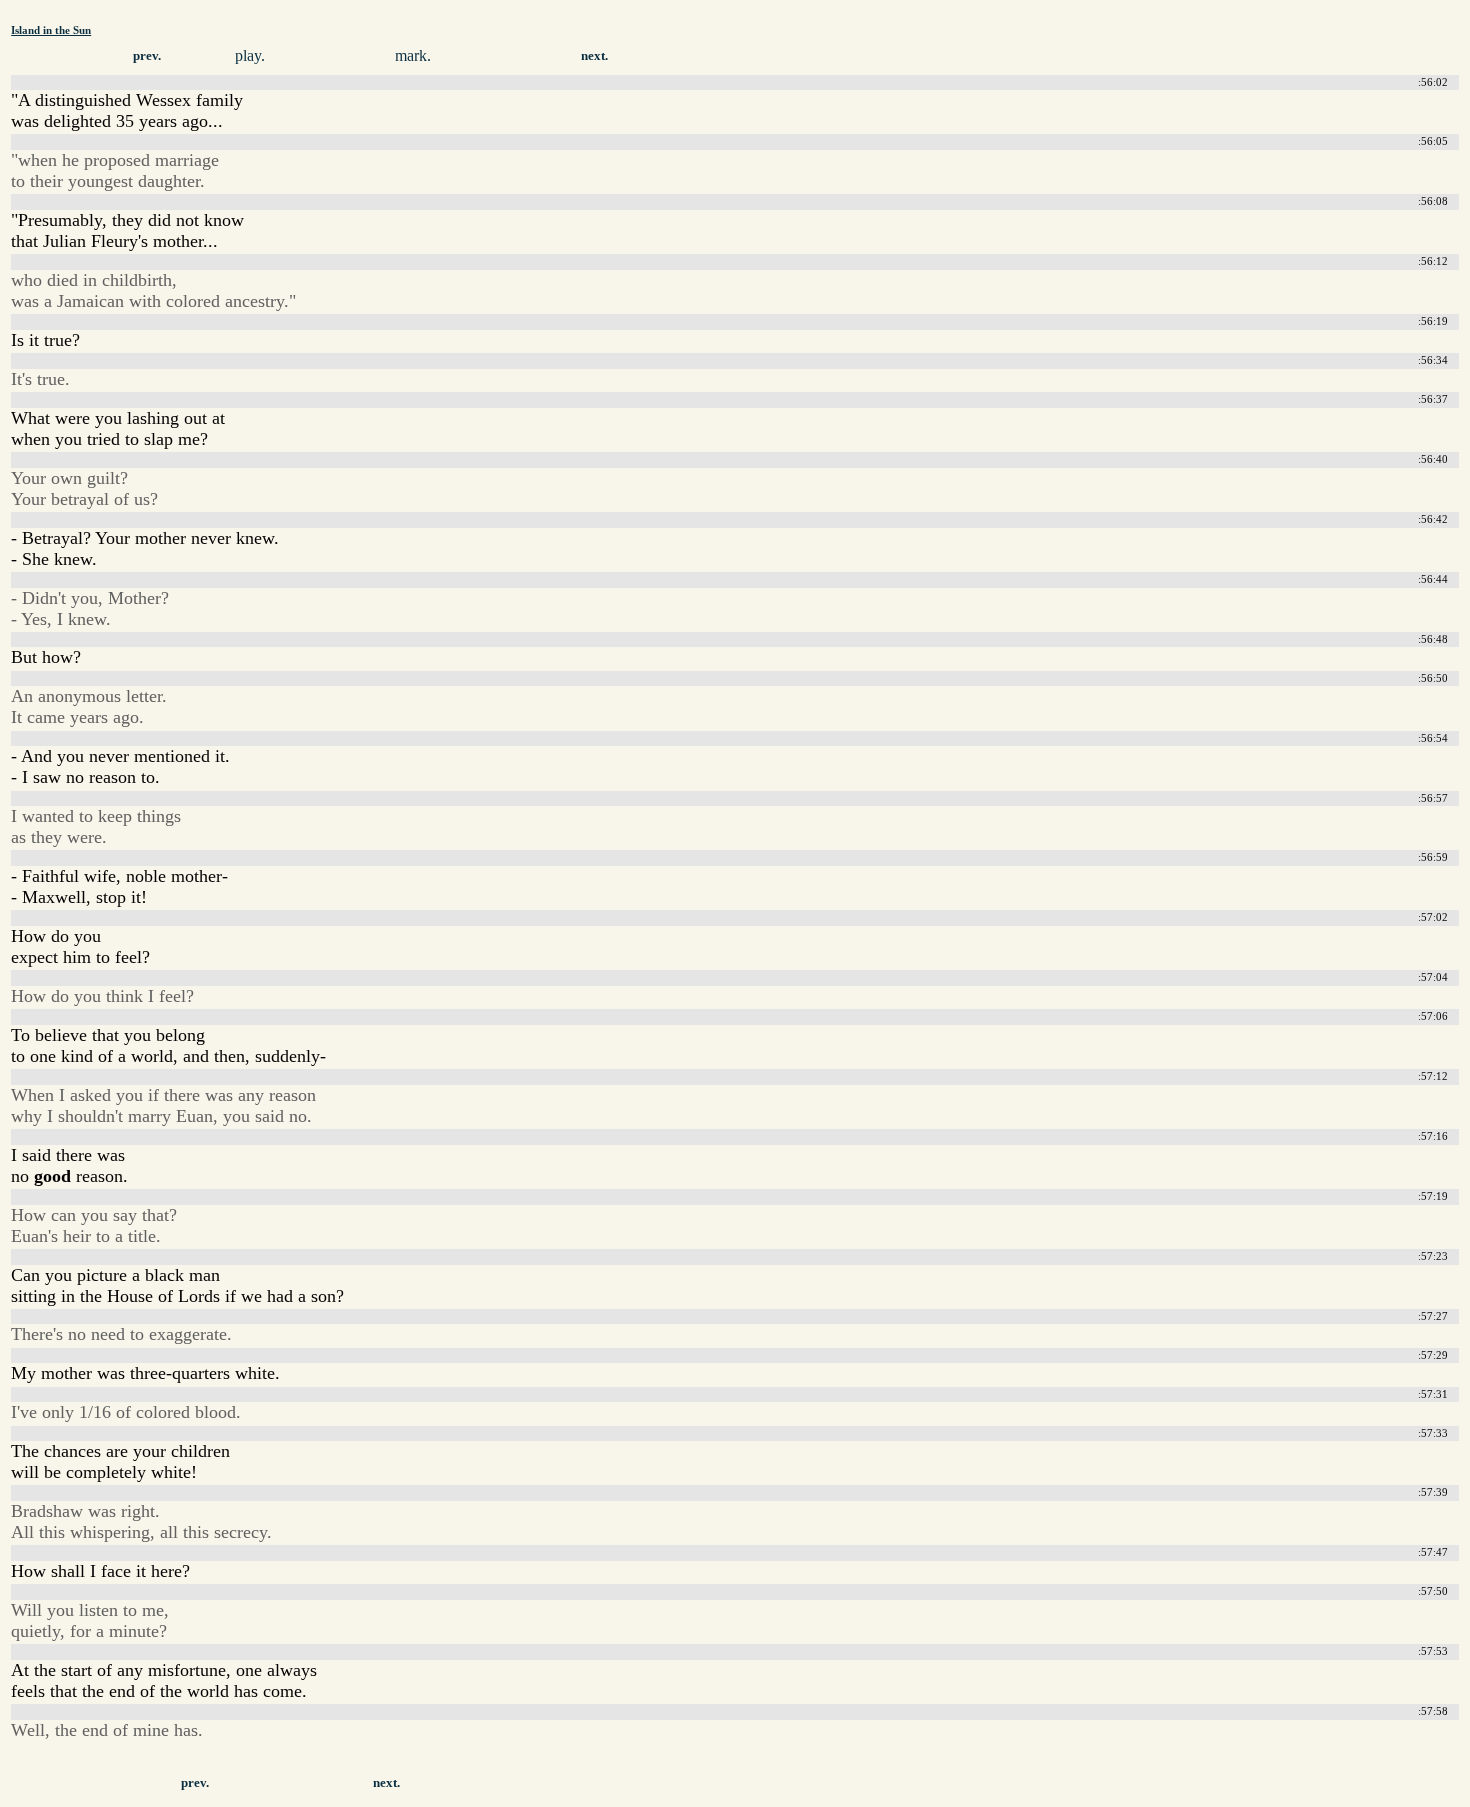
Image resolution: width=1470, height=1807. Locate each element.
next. (594, 56)
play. (250, 55)
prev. (147, 56)
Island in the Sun (51, 30)
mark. (413, 55)
